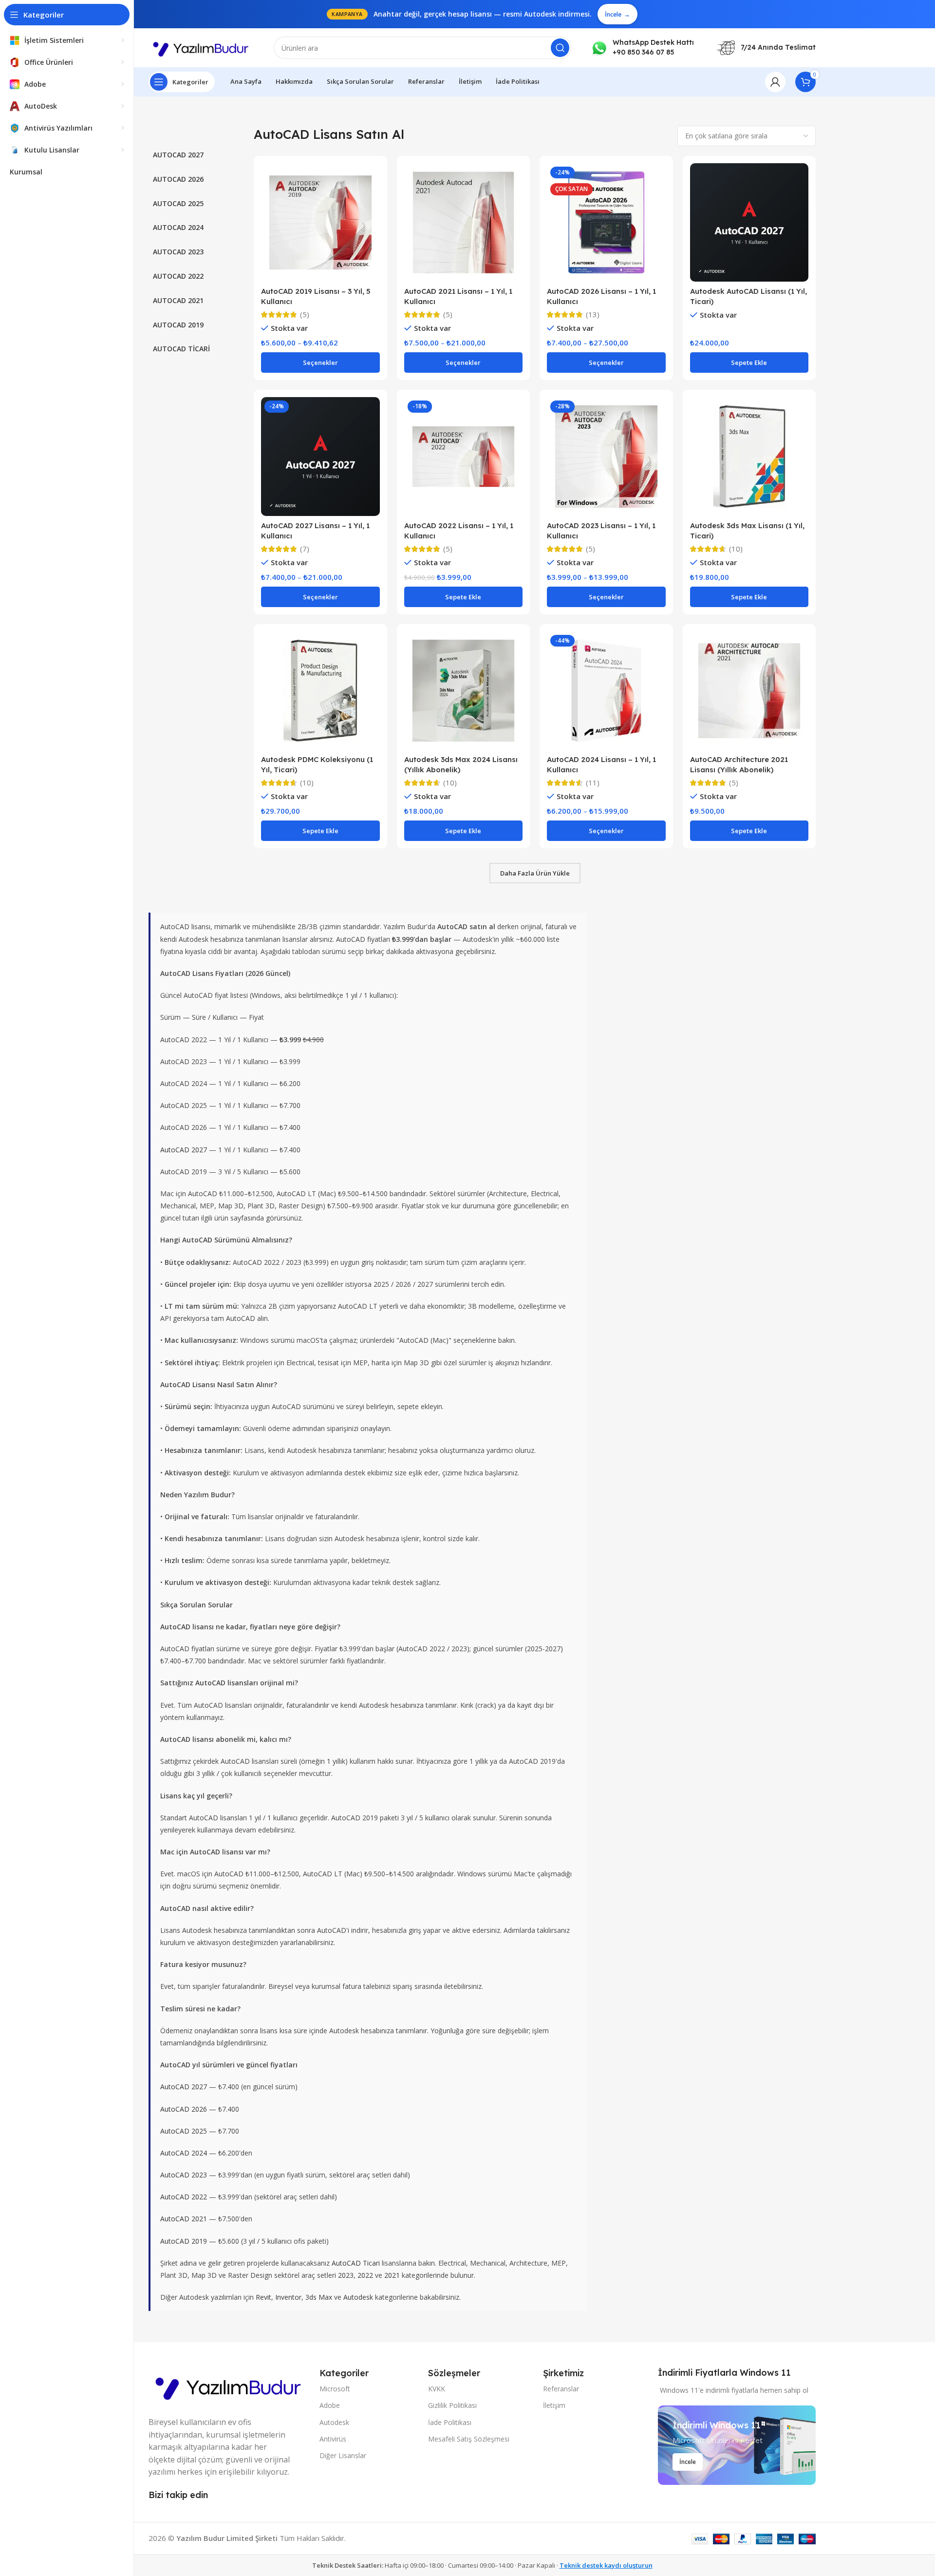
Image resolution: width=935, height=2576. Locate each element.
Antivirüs (333, 2439)
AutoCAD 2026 (184, 2109)
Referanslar (561, 2389)
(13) (593, 315)
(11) (593, 783)
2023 (346, 2275)
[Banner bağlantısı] (737, 2445)
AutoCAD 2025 (184, 2131)
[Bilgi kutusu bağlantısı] (642, 48)
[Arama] (560, 48)
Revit (263, 2297)
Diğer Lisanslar (343, 2455)
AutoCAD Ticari (356, 2263)
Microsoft (335, 2389)
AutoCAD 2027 (184, 1150)
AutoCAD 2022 (184, 2197)
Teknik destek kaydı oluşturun (606, 2565)
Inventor (288, 2297)
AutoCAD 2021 (184, 2219)
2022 (365, 2275)
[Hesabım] (775, 82)
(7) (305, 549)
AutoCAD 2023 (184, 2175)
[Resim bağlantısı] (229, 2385)
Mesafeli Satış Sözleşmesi (469, 2439)
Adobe (330, 2405)
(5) (305, 315)
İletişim (554, 2405)
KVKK (437, 2389)
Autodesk (358, 2297)
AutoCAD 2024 (184, 2153)
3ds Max (319, 2297)
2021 (392, 2275)
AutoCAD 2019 (184, 2241)
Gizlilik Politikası (452, 2405)
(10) (736, 549)
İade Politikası (450, 2422)
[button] (749, 363)
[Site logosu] (201, 47)
